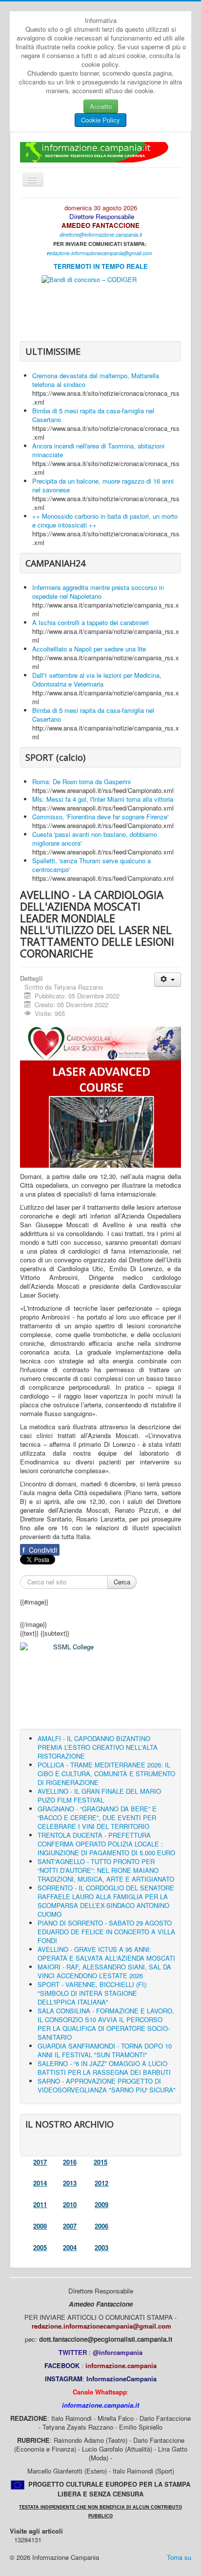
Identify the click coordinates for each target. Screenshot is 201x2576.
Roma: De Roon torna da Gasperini (81, 781)
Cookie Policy (100, 120)
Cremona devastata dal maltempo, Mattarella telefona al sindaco (96, 380)
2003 (101, 2247)
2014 (40, 2183)
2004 (70, 2247)
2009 (101, 2204)
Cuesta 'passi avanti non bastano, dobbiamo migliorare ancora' (95, 839)
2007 (70, 2226)
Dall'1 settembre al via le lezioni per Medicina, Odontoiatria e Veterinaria (97, 679)
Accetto (101, 106)
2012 (101, 2183)
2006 (101, 2226)
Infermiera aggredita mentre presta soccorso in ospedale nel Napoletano (98, 592)
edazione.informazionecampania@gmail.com (100, 253)
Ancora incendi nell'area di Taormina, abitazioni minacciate (98, 450)
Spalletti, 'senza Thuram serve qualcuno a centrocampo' (91, 865)
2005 (40, 2247)
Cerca (122, 1582)
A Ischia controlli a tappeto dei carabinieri (90, 622)
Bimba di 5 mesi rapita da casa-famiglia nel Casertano (93, 415)
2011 (40, 2204)
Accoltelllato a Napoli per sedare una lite (89, 649)
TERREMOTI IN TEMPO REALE (101, 266)
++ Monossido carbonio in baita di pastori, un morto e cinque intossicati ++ (105, 520)
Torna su (179, 2557)
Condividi (40, 1550)
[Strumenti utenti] (168, 980)
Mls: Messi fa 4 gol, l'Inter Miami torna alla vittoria (103, 799)
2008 (40, 2226)
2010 (70, 2204)
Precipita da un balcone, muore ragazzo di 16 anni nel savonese (103, 485)
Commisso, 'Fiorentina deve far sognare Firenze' (100, 817)
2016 (70, 2162)
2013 (70, 2183)
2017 (40, 2162)
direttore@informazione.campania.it (101, 234)
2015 (100, 2162)
